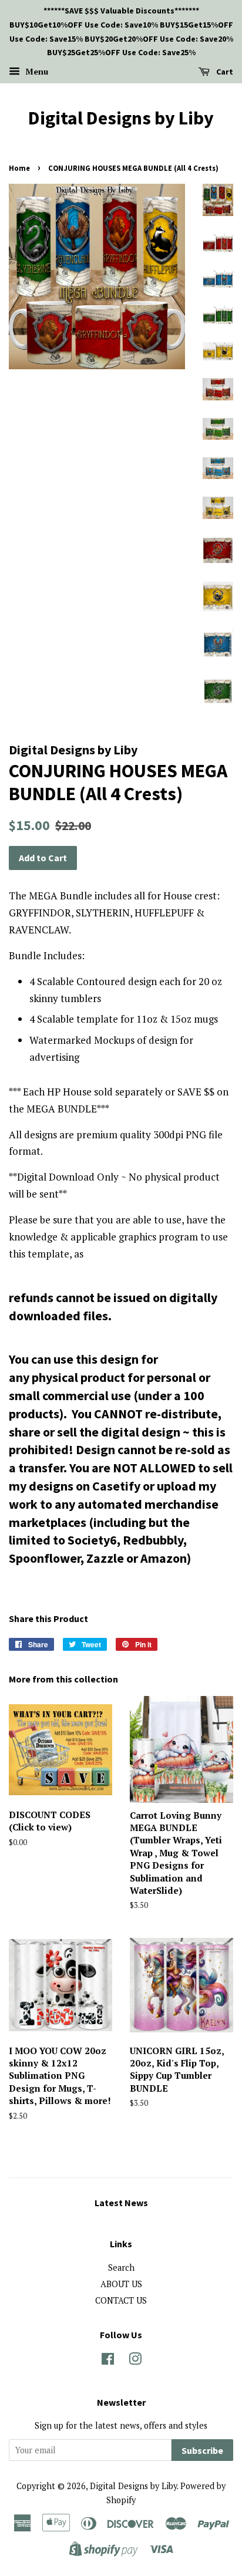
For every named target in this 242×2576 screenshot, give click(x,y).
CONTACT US (121, 2300)
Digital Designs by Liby (121, 118)
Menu (36, 71)
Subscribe (202, 2450)
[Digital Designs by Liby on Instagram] (135, 2361)
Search (121, 2268)
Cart (224, 72)
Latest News (121, 2203)
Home (19, 168)
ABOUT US (121, 2284)
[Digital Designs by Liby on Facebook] (108, 2361)
